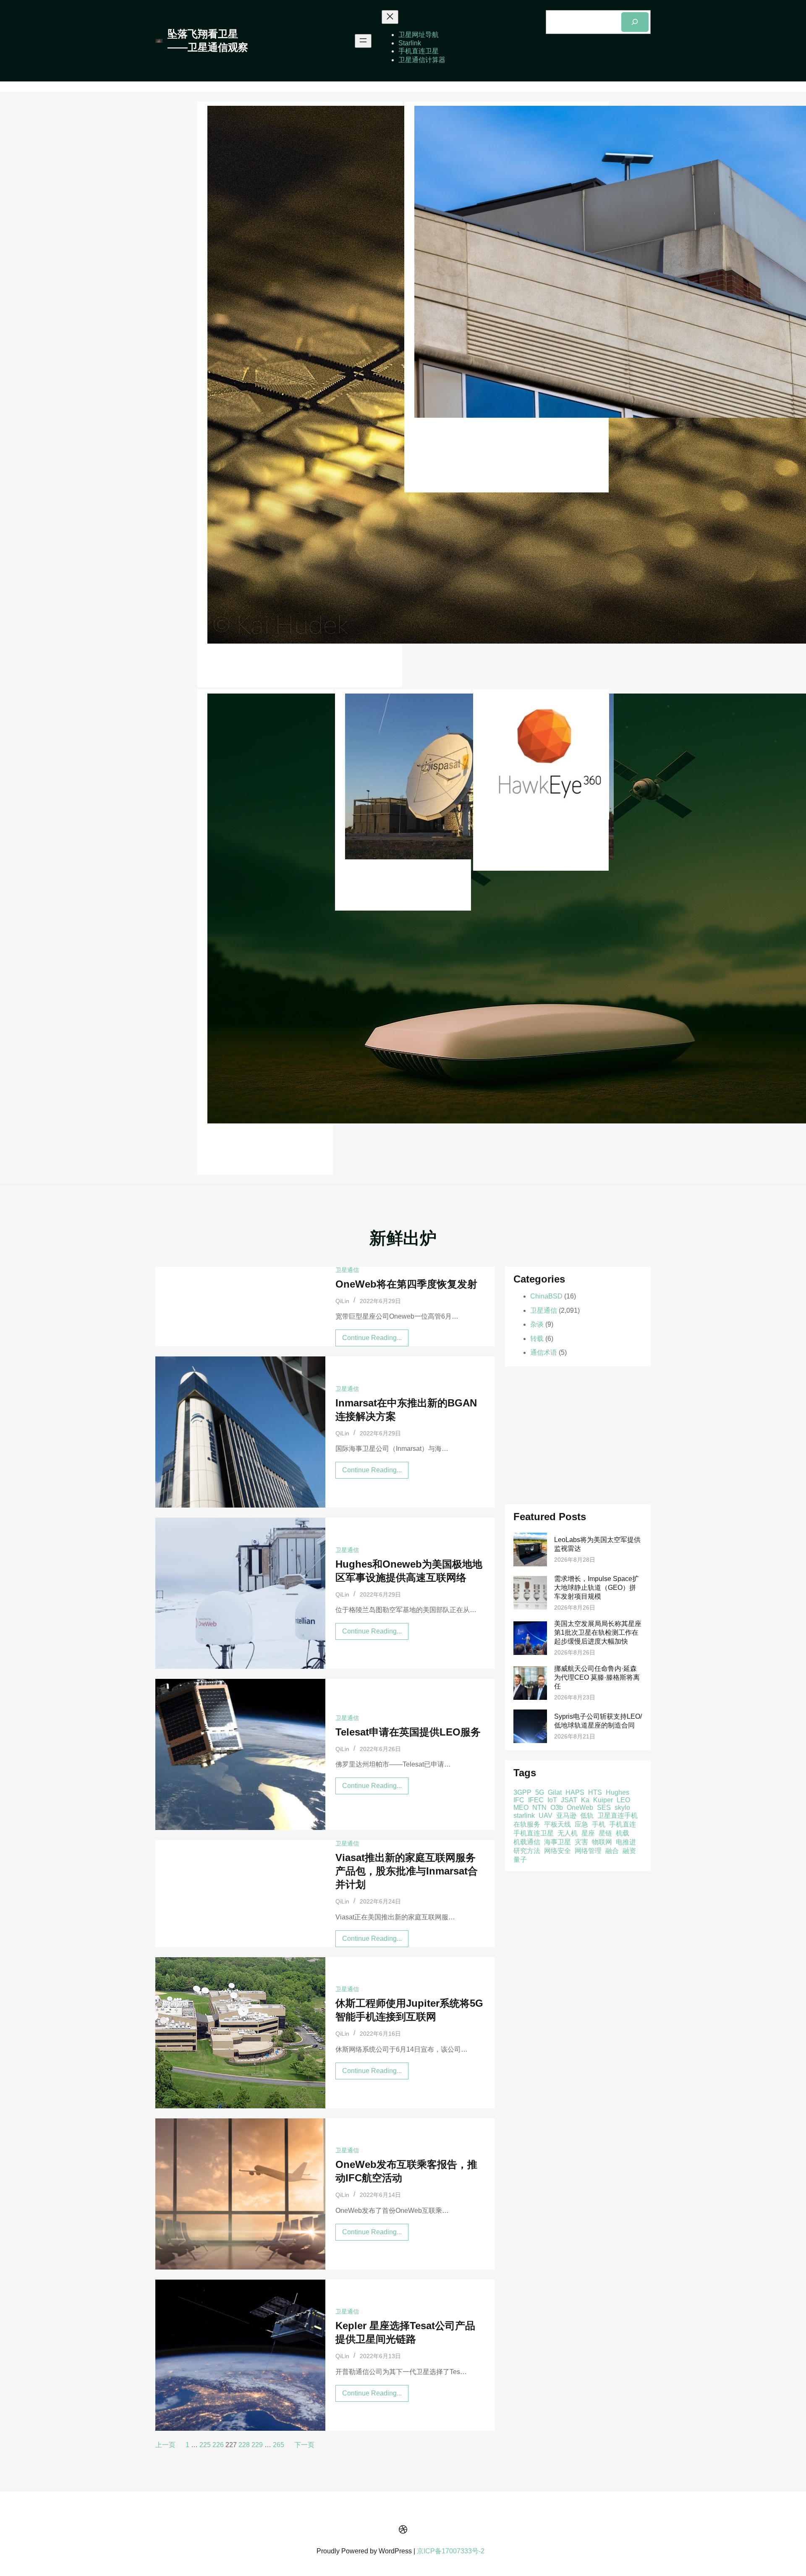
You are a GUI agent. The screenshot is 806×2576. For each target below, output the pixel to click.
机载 (623, 1833)
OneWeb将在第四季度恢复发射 (406, 1284)
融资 (629, 1850)
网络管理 (588, 1850)
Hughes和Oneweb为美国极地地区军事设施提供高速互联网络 (409, 1571)
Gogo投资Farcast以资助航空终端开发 (263, 1140)
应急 (581, 1824)
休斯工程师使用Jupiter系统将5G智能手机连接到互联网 (409, 2010)
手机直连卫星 (534, 1833)
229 (257, 2445)
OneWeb (580, 1807)
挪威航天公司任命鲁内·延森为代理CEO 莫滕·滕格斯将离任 (597, 1677)
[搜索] (635, 22)
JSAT (569, 1800)
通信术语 (544, 1352)
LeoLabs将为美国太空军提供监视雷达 (597, 1544)
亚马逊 (566, 1815)
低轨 (587, 1815)
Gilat (555, 1792)
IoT (552, 1800)
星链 (605, 1833)
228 (244, 2445)
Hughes (618, 1792)
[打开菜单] (363, 41)
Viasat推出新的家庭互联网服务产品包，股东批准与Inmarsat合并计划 (407, 1871)
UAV (546, 1815)
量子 (520, 1859)
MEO (521, 1807)
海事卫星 (557, 1842)
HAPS (575, 1792)
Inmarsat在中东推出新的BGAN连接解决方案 (406, 1410)
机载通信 (527, 1842)
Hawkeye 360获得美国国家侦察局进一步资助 (539, 836)
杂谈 (537, 1324)
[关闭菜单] (390, 17)
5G (540, 1792)
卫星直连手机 (618, 1815)
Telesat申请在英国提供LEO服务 (408, 1732)
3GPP (522, 1792)
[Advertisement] (578, 1435)
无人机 (568, 1833)
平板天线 (557, 1824)
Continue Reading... (375, 1340)
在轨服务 (527, 1824)
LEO (623, 1800)
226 (218, 2445)
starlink (524, 1815)
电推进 (626, 1842)
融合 (612, 1850)
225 (205, 2445)
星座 (588, 1833)
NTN (539, 1807)
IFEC (536, 1800)
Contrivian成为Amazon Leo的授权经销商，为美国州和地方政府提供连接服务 (502, 446)
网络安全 (557, 1850)
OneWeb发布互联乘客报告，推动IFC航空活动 (406, 2171)
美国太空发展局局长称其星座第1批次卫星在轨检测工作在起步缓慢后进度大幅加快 (598, 1632)
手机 (599, 1824)
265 (279, 2445)
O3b (557, 1807)
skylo (622, 1807)
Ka (585, 1800)
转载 (537, 1339)
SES (604, 1807)
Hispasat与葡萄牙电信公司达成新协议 (400, 876)
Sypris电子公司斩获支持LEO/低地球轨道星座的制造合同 (598, 1721)
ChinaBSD (546, 1296)
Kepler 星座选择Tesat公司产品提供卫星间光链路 (405, 2332)
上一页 (165, 2445)
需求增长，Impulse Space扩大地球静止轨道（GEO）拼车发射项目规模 (597, 1588)
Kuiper (603, 1800)
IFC (519, 1800)
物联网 (602, 1842)
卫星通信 (347, 1270)
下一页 (304, 2445)
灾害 (581, 1842)
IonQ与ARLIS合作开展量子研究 (291, 656)
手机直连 (623, 1824)
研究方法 (527, 1850)
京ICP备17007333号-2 (451, 2551)
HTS (595, 1792)
